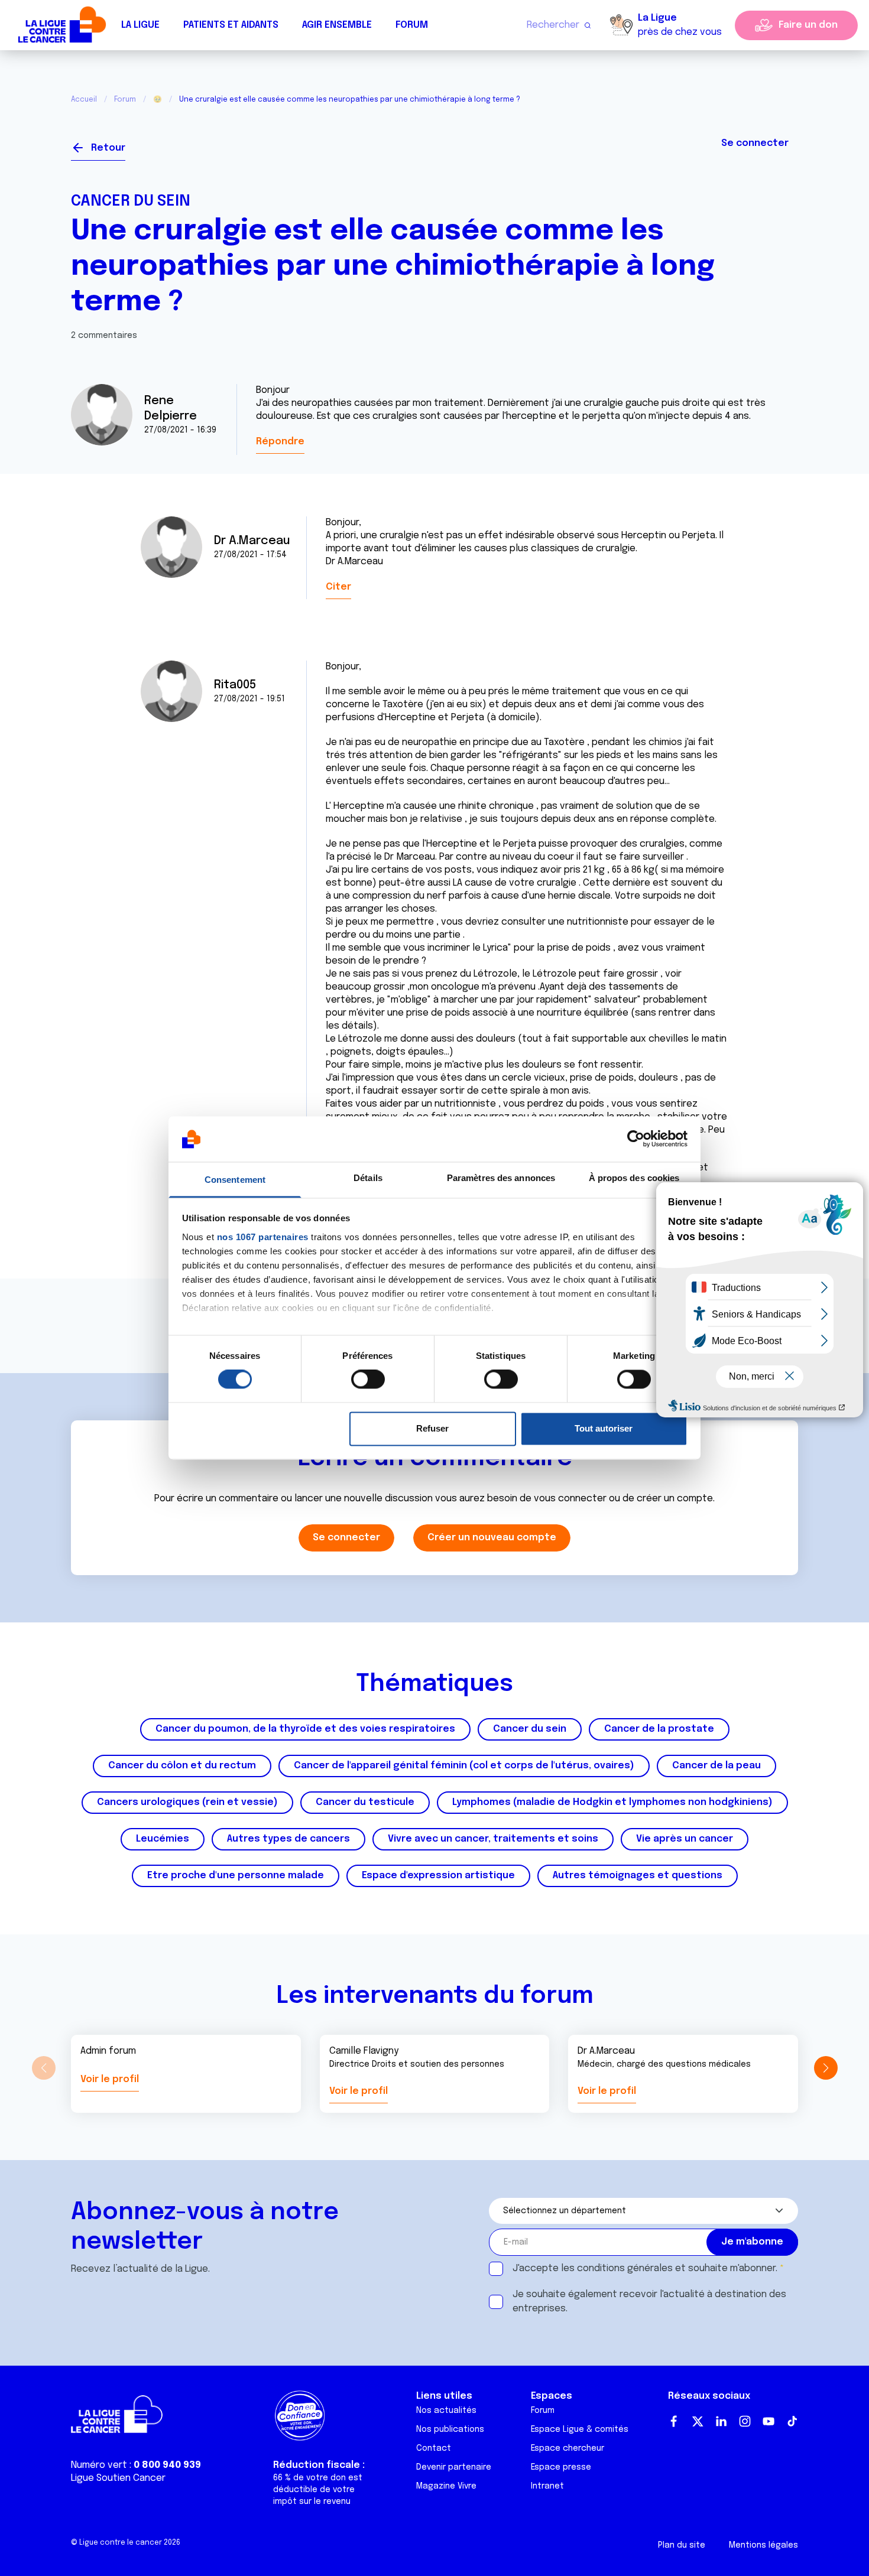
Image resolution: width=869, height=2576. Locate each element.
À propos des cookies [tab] (634, 1178)
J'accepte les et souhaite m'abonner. (645, 2268)
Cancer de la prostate (659, 1729)
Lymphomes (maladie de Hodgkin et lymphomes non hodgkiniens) (612, 1802)
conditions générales (625, 2268)
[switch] (368, 1380)
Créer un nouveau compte (492, 1538)
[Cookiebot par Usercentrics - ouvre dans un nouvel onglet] (636, 1139)
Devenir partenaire (454, 2467)
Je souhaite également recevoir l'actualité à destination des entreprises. (649, 2302)
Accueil (84, 100)
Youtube (769, 2421)
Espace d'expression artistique (438, 1876)
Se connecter (755, 143)
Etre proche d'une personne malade (236, 1876)
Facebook (674, 2421)
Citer (338, 587)
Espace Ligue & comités (580, 2429)
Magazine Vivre (446, 2486)
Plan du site (682, 2545)
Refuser (432, 1428)
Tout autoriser (604, 1428)
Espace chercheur (568, 2448)
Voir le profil (110, 2079)
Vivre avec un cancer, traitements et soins (493, 1839)
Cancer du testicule (365, 1802)
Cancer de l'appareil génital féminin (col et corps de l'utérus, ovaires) (464, 1766)
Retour (108, 148)
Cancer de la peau (716, 1766)
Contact (434, 2448)
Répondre (280, 442)
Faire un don (808, 25)
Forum (412, 25)
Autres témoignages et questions (638, 1876)
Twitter (698, 2421)
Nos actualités (446, 2411)
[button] (826, 2068)
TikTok (792, 2421)
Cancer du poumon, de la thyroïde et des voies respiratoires (305, 1729)
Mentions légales (763, 2545)
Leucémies (163, 1839)
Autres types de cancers (288, 1839)
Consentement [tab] (235, 1180)
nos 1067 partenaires (263, 1237)
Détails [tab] (368, 1178)
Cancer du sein (131, 201)
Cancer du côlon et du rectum (182, 1766)
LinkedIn (721, 2421)
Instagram (745, 2421)
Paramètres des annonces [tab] (501, 1178)
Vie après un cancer (685, 1839)
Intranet (547, 2486)
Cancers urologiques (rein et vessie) (187, 1802)
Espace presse (561, 2467)
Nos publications (450, 2429)
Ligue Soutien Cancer (118, 2478)
